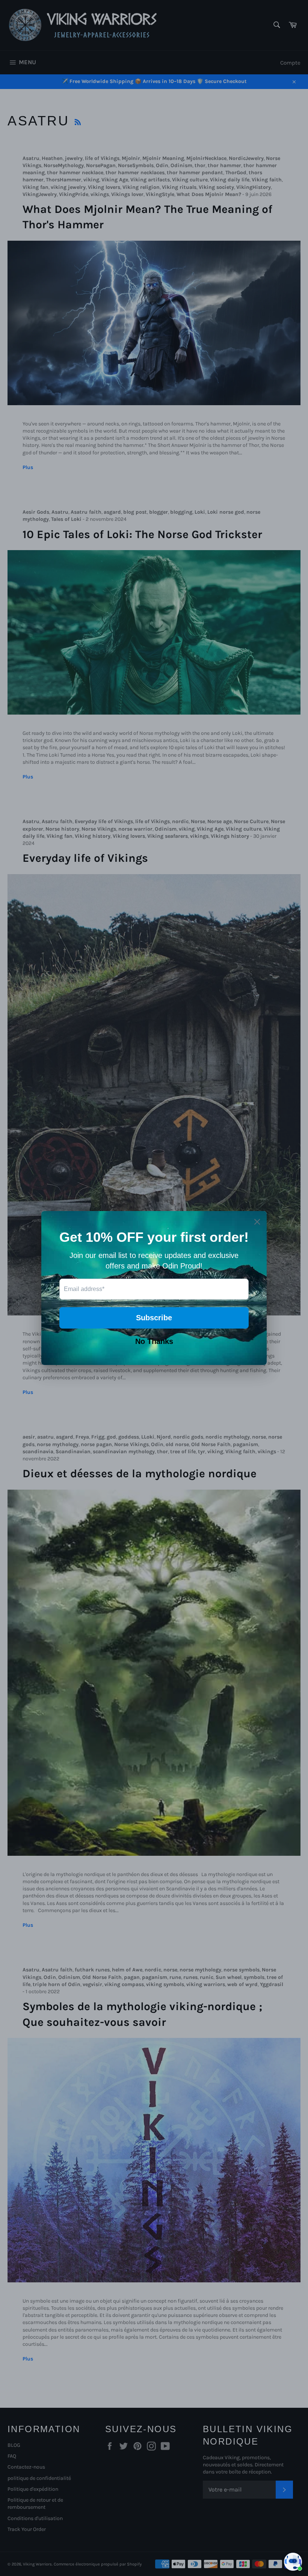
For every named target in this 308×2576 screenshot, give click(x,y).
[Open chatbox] (293, 2562)
